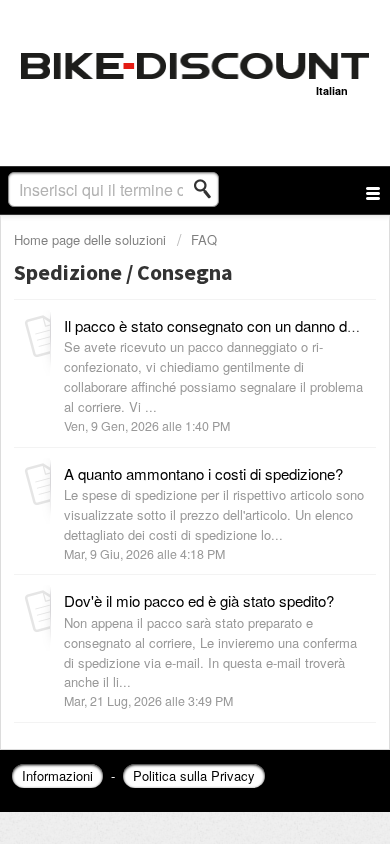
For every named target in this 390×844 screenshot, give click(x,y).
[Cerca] (208, 189)
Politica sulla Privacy (194, 775)
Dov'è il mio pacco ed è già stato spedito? (199, 600)
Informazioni (57, 775)
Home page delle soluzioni (92, 239)
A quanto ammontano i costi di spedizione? (203, 473)
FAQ (204, 239)
